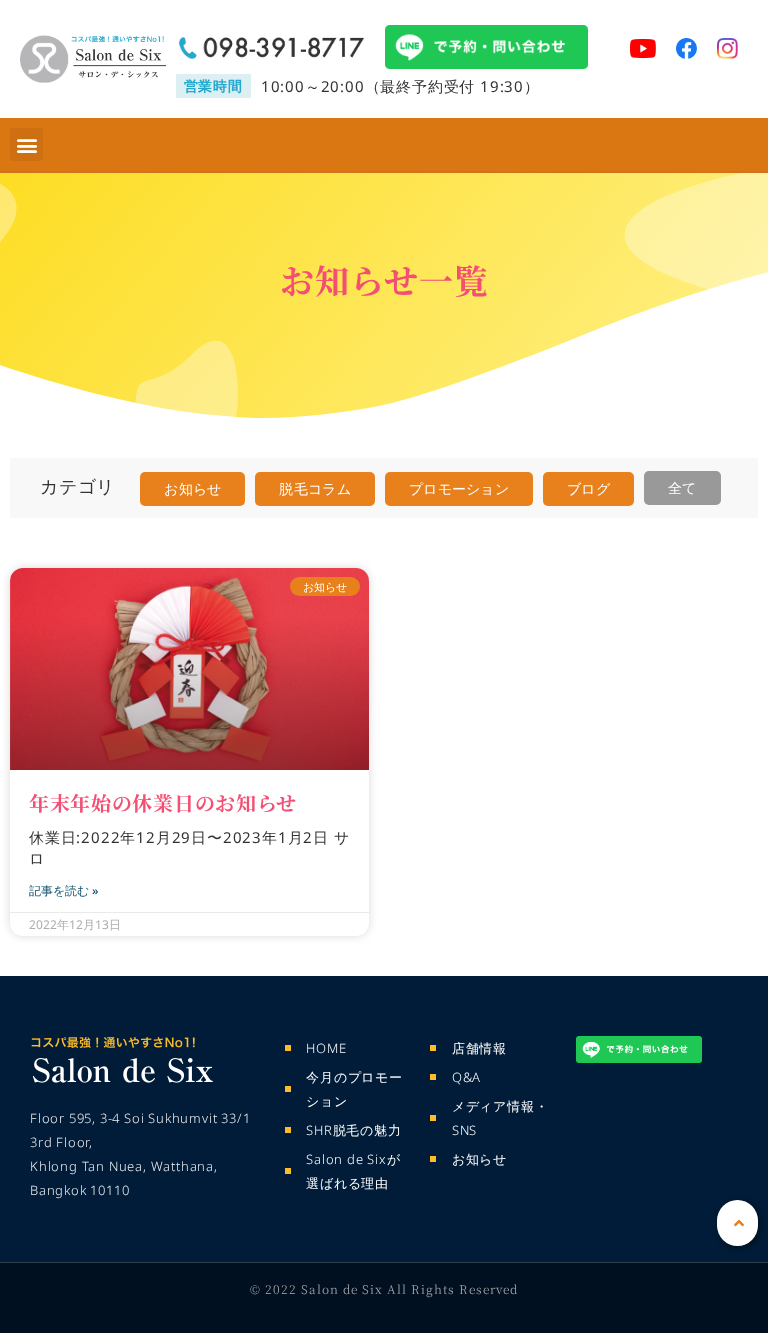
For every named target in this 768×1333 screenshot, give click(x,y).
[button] (26, 144)
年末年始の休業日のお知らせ (163, 802)
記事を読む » (63, 890)
